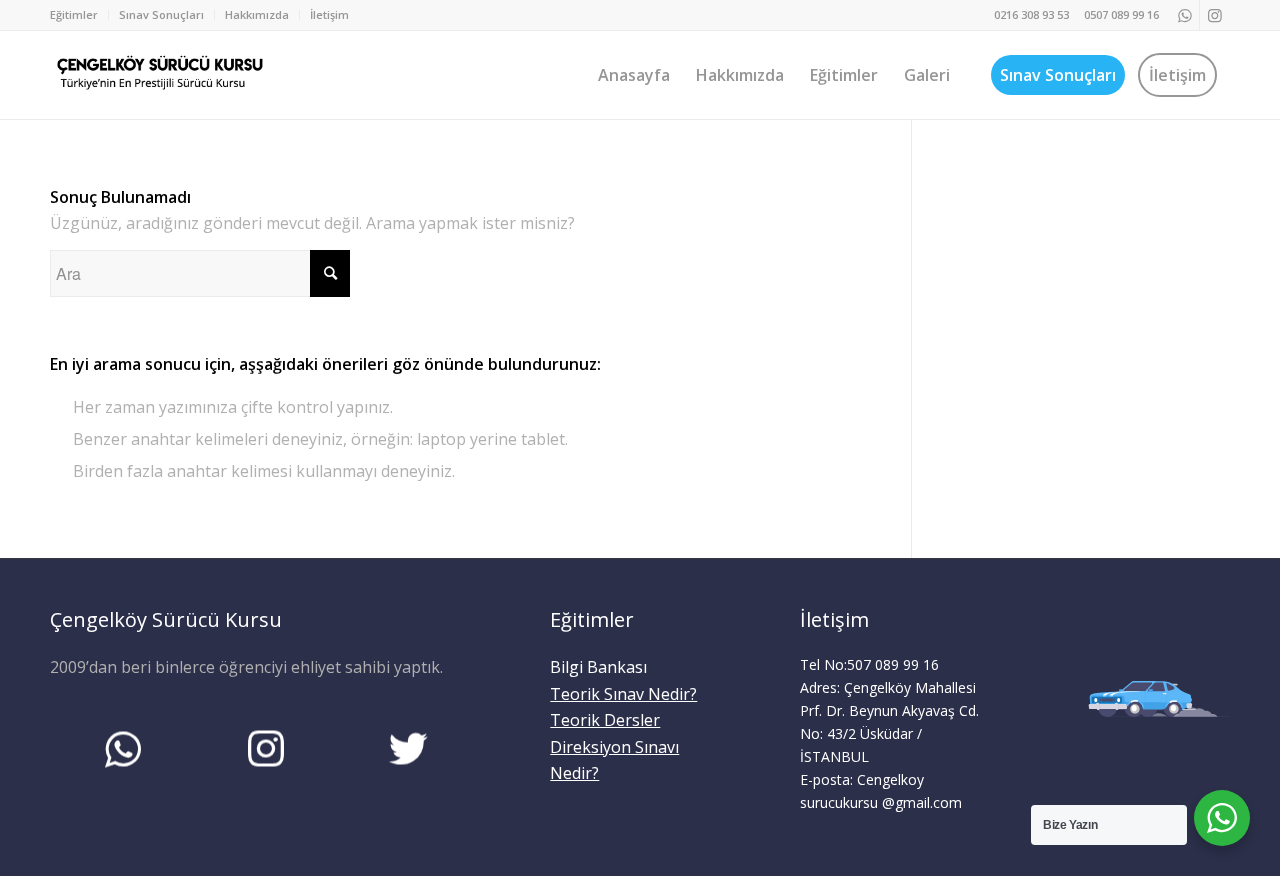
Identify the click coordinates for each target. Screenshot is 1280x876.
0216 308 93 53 (1031, 14)
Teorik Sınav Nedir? (623, 694)
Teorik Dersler (605, 720)
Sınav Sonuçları (161, 14)
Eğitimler (74, 14)
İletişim (329, 14)
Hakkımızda (257, 14)
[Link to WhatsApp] (1184, 15)
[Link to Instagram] (1215, 15)
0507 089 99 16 (1121, 14)
